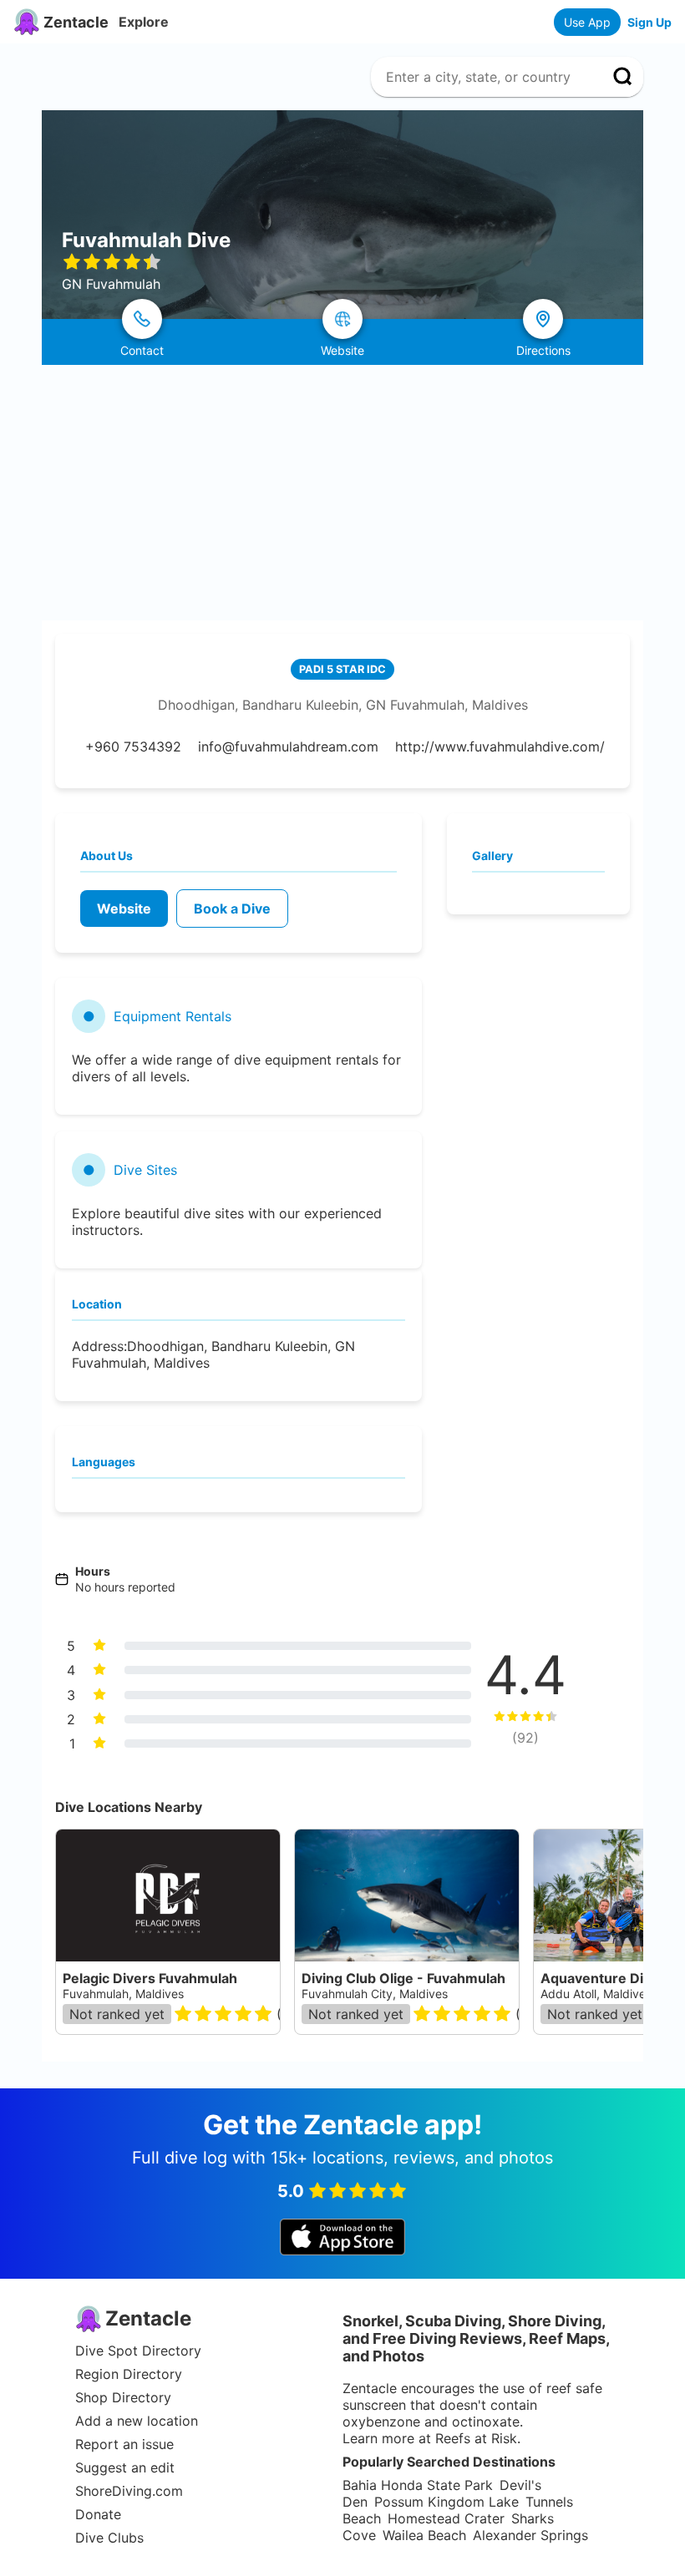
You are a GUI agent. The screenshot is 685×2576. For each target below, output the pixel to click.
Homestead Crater (446, 2518)
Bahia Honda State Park (418, 2485)
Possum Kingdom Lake (447, 2502)
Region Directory (129, 2374)
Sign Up (649, 22)
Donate (98, 2514)
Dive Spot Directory (138, 2351)
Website (124, 908)
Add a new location (137, 2421)
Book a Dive (232, 908)
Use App (587, 22)
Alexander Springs (530, 2535)
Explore (144, 22)
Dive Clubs (109, 2538)
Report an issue (124, 2444)
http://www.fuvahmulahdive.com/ (500, 746)
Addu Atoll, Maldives (596, 1994)
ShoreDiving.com (129, 2491)
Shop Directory (123, 2397)
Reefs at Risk (476, 2438)
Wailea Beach (424, 2535)
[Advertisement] (342, 490)
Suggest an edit (125, 2467)
